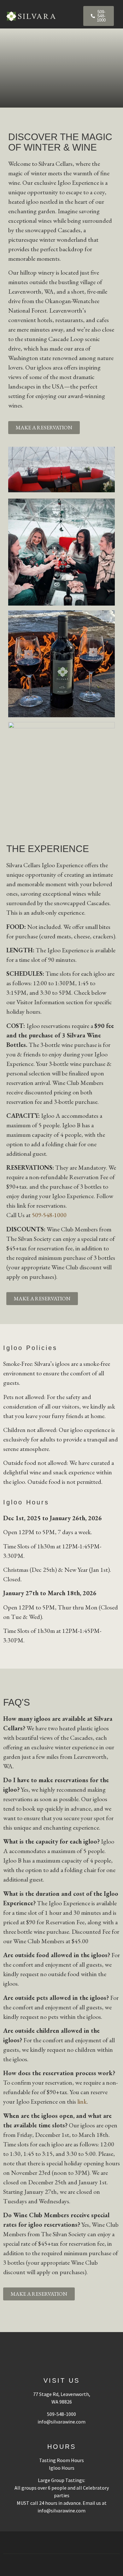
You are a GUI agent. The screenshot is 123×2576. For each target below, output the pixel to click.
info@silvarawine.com (61, 2422)
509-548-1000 (49, 1215)
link (82, 2101)
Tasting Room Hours (61, 2460)
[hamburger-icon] (73, 16)
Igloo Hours (62, 2468)
